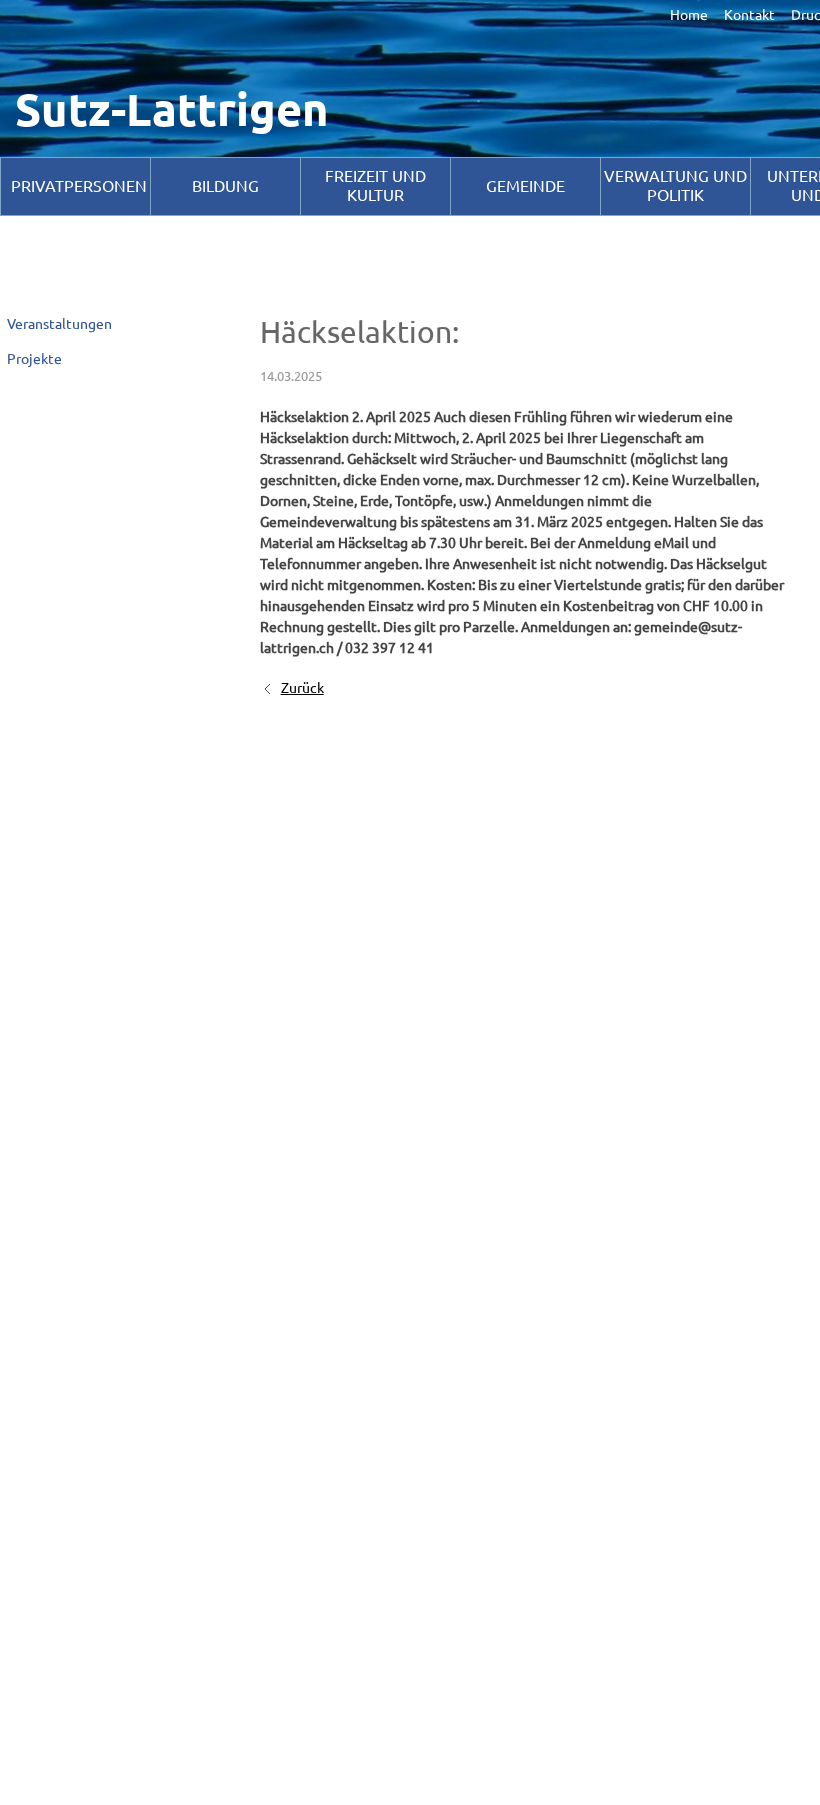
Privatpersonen (79, 186)
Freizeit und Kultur (375, 185)
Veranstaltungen (59, 324)
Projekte (34, 359)
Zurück (302, 688)
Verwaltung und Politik (675, 185)
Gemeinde (525, 186)
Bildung (225, 186)
